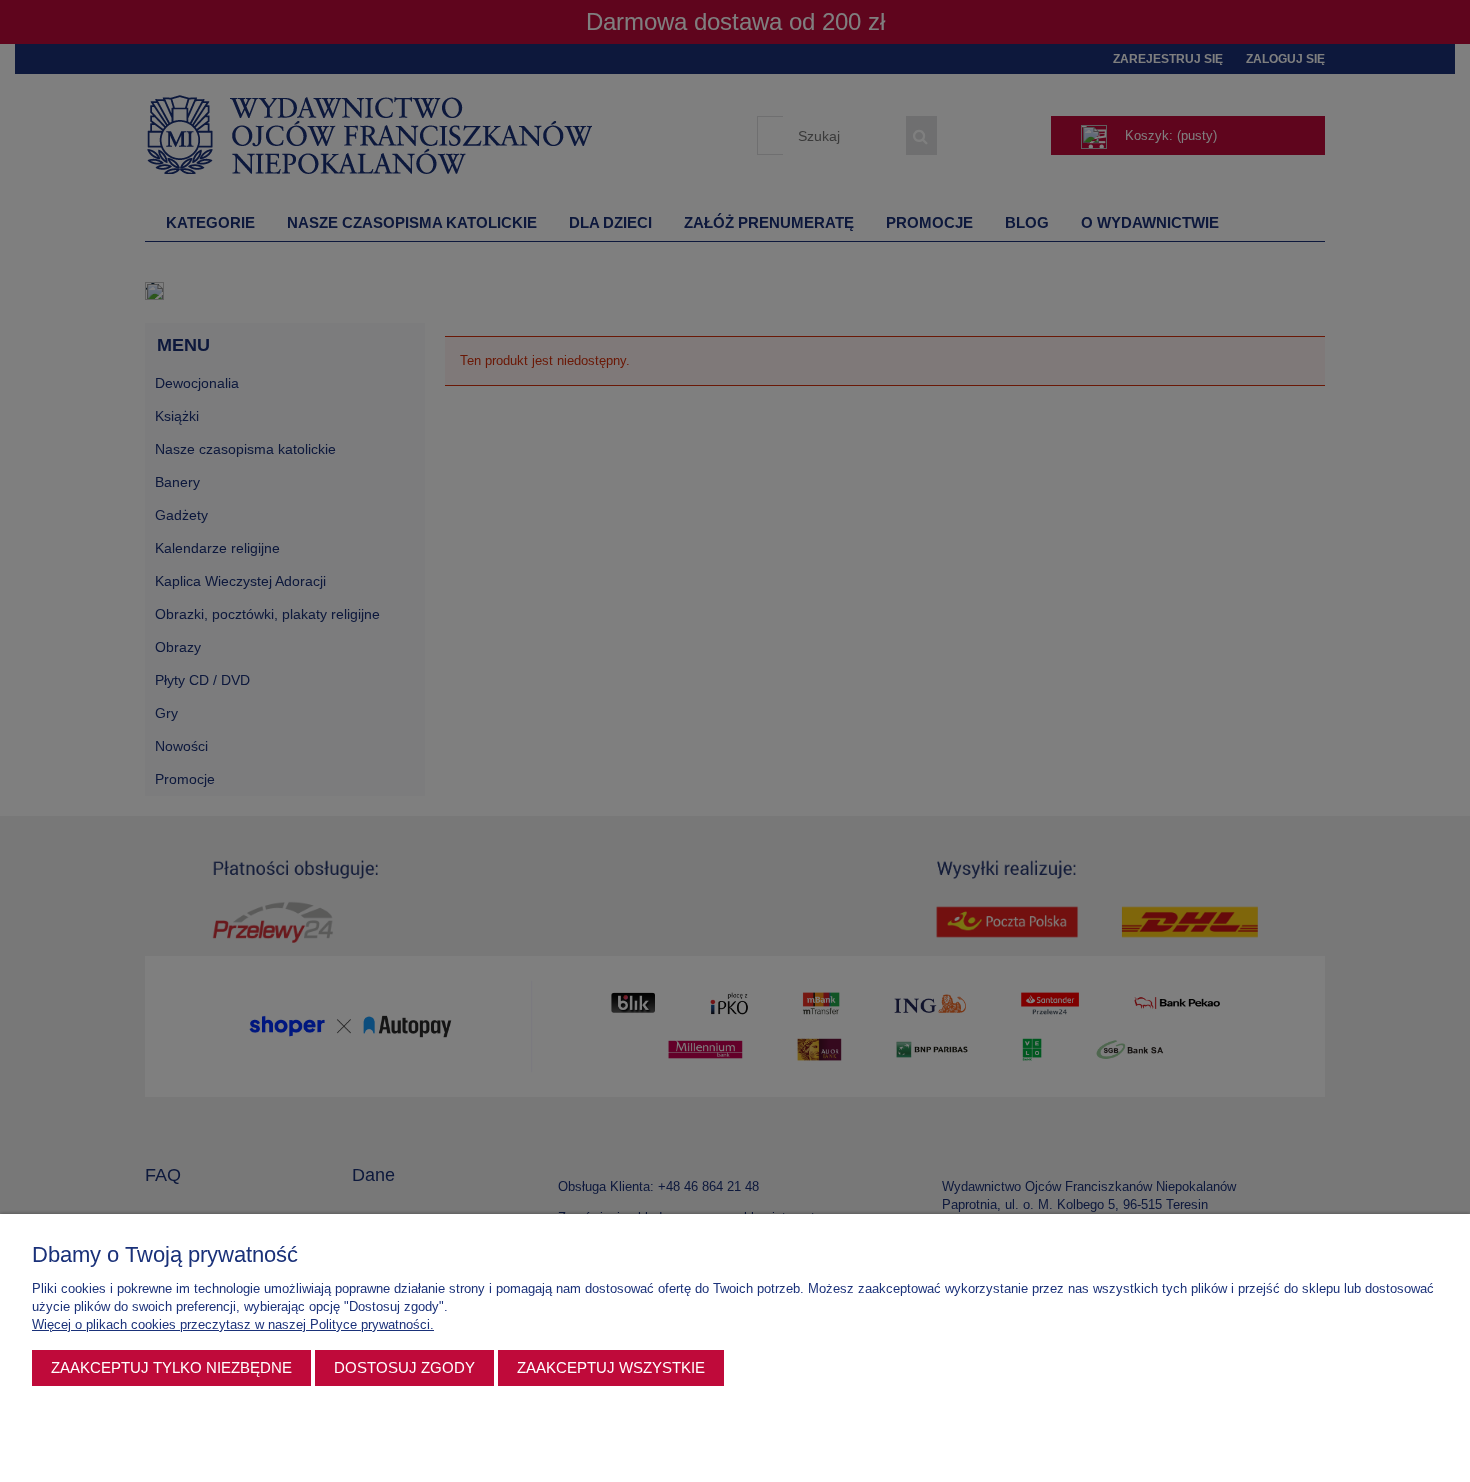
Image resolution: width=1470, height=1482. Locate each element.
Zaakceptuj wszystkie (611, 1367)
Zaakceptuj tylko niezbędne (171, 1367)
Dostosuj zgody (404, 1367)
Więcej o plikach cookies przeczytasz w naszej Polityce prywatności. (233, 1324)
